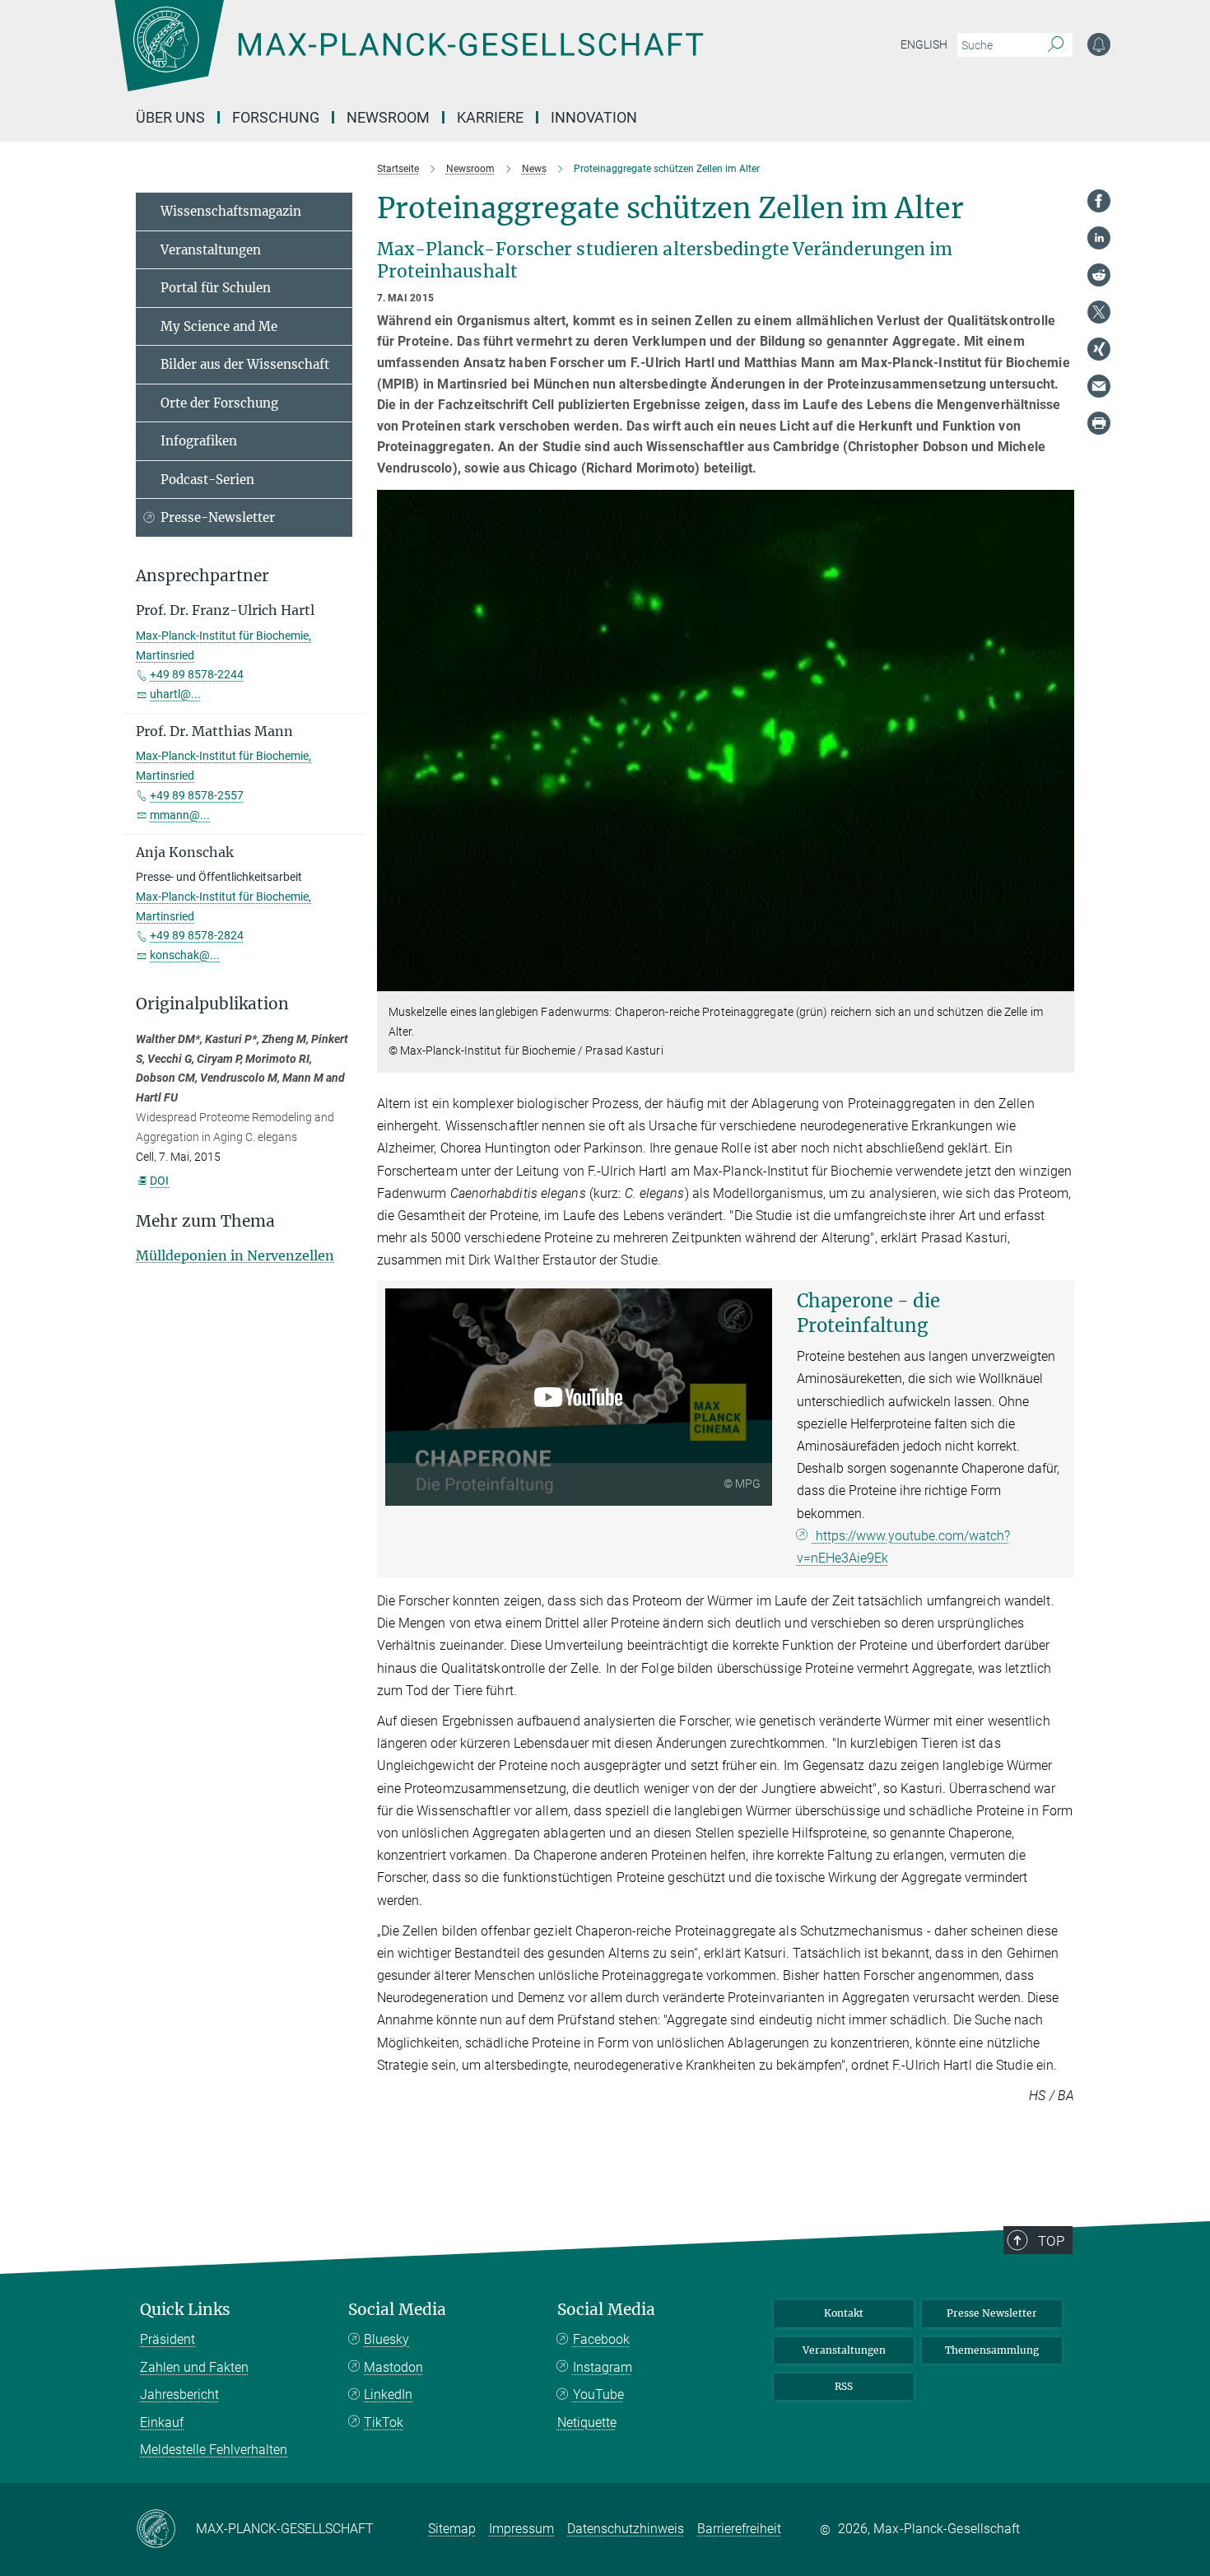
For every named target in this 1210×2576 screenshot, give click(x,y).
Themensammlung (992, 2350)
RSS (844, 2386)
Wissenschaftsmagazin (231, 211)
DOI (159, 1181)
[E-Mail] (1099, 386)
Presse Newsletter (992, 2313)
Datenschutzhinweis (626, 2529)
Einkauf (162, 2422)
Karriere (490, 117)
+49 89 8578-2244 (197, 674)
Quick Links (185, 2310)
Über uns (170, 117)
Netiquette (587, 2422)
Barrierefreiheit (739, 2529)
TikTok (384, 2422)
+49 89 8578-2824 (197, 935)
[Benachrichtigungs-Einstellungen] (1099, 44)
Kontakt (844, 2313)
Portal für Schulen (216, 288)
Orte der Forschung (219, 403)
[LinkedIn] (1099, 238)
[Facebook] (1099, 201)
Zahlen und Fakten (194, 2367)
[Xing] (1099, 349)
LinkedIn (388, 2394)
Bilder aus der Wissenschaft (245, 364)
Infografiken (199, 441)
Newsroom (388, 117)
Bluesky (386, 2339)
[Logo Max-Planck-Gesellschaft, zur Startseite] (408, 58)
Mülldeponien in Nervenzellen (235, 1255)
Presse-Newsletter (218, 517)
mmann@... (180, 815)
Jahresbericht (179, 2394)
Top (1051, 2241)
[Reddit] (1099, 275)
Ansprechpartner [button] (202, 576)
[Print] (1099, 423)
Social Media (397, 2310)
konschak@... (185, 955)
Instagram (603, 2367)
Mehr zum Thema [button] (205, 1221)
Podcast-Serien (207, 480)
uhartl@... (175, 694)
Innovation (594, 117)
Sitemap (452, 2529)
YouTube (598, 2394)
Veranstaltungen (211, 250)
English (924, 44)
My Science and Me (219, 326)
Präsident (168, 2339)
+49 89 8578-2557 (197, 795)
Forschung (276, 117)
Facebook (601, 2339)
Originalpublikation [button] (212, 1004)
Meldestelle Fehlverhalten (214, 2450)
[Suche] (1056, 45)
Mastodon (393, 2367)
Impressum (521, 2529)
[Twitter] (1099, 312)
